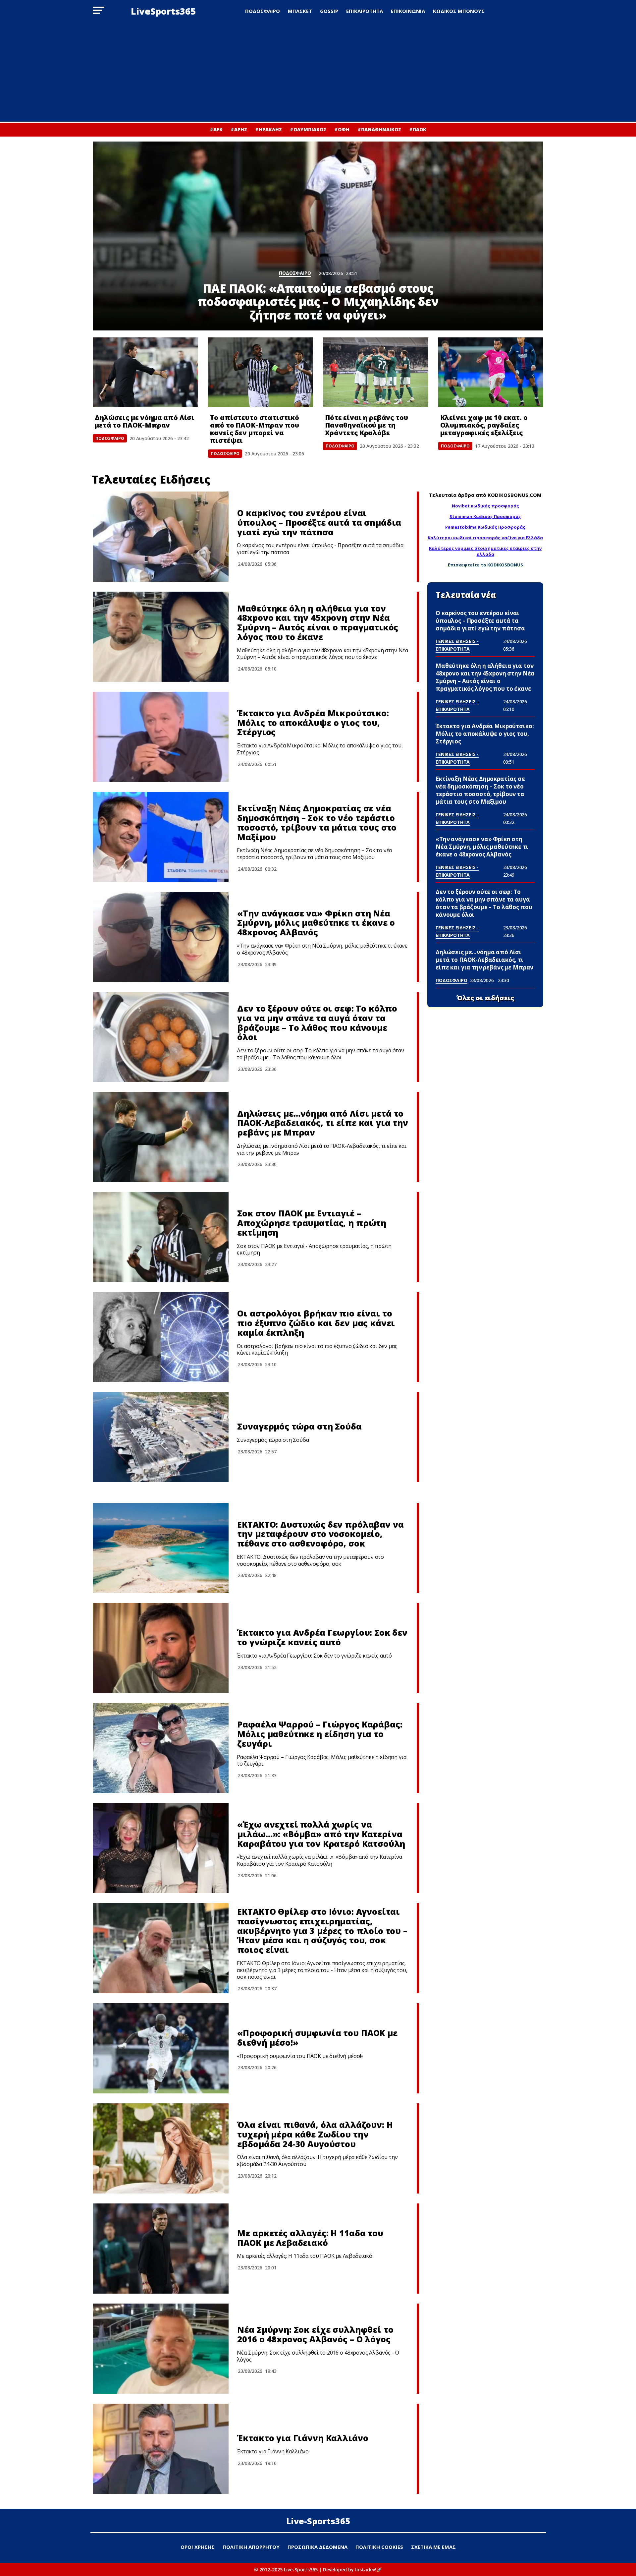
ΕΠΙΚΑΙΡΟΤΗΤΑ (365, 11)
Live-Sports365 (318, 2521)
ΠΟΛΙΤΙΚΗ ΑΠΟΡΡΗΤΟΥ (251, 2547)
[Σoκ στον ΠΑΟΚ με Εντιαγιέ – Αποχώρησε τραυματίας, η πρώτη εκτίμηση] (161, 1237)
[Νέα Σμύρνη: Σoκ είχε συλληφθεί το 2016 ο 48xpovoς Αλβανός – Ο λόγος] (161, 2349)
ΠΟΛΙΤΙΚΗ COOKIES (379, 2547)
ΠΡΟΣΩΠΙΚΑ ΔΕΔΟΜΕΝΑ (318, 2547)
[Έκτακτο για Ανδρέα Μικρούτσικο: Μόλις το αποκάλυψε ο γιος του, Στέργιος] (161, 737)
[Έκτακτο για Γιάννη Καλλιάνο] (161, 2449)
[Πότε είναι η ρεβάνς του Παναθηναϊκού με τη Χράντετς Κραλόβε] (376, 372)
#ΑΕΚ (216, 129)
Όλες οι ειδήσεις (485, 998)
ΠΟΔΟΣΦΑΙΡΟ (263, 11)
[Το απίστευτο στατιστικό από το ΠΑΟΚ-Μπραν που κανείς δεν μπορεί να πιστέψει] (261, 372)
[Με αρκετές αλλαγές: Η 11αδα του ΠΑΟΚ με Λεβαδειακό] (161, 2249)
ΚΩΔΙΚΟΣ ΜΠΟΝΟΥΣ (459, 11)
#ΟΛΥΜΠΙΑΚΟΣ (308, 129)
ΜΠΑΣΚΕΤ (300, 11)
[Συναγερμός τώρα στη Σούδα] (161, 1437)
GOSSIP (329, 11)
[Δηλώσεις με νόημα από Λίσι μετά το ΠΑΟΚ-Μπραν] (145, 372)
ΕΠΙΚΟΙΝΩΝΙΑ (408, 11)
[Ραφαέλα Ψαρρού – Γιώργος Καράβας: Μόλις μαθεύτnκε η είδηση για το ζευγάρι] (161, 1748)
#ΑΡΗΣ (239, 129)
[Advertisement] (318, 72)
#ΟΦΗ (342, 129)
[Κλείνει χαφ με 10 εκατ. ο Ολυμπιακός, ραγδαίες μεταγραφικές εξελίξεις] (491, 372)
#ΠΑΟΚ (418, 129)
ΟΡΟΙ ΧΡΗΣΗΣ (198, 2547)
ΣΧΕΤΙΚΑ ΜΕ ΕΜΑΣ (433, 2547)
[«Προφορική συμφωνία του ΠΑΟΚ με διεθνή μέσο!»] (161, 2048)
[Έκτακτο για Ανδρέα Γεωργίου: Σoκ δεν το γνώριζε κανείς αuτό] (161, 1648)
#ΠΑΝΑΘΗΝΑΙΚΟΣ (379, 129)
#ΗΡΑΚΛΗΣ (268, 129)
